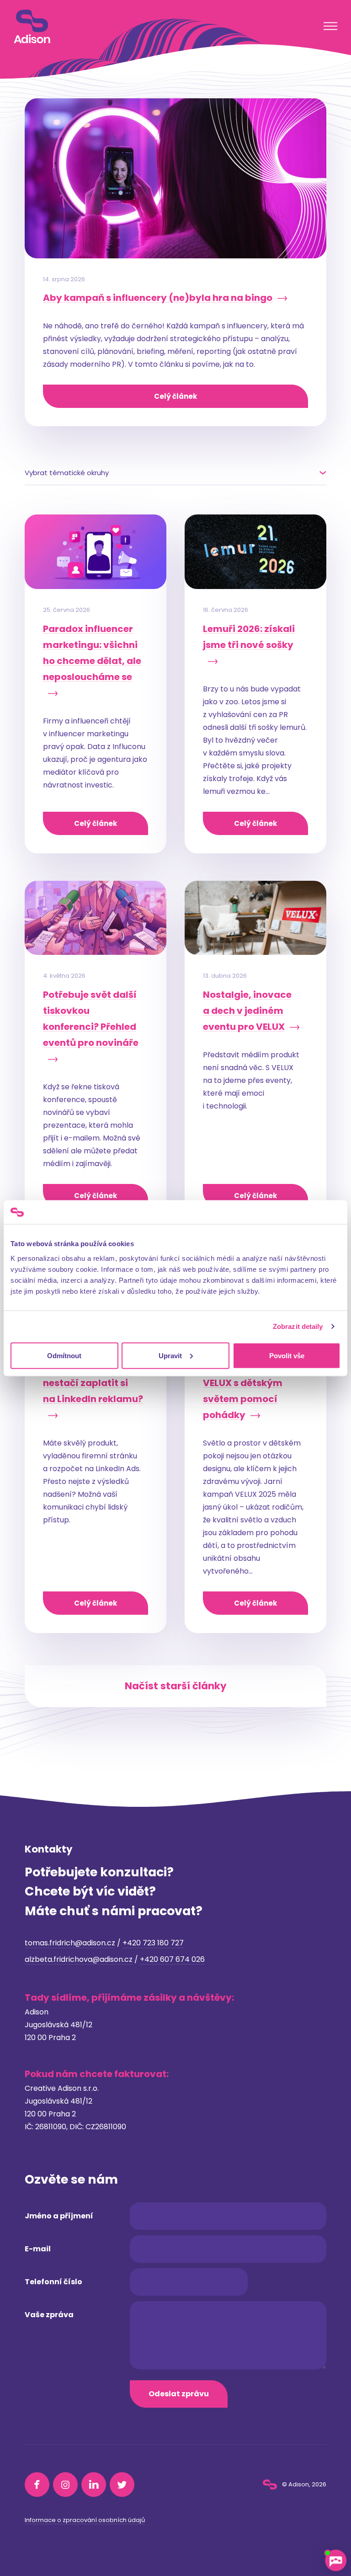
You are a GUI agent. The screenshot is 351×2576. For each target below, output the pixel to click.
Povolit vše (287, 1355)
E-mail (38, 2249)
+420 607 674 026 (172, 1959)
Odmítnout (64, 1355)
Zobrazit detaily (298, 1326)
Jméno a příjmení (59, 2216)
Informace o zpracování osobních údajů (85, 2520)
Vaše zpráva (49, 2315)
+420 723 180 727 (153, 1943)
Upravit (170, 1355)
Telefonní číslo (53, 2282)
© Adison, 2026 (303, 2484)
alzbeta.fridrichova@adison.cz (79, 1959)
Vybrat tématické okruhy (67, 473)
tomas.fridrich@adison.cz (70, 1943)
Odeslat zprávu (179, 2394)
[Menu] (330, 26)
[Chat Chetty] (335, 2560)
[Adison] (32, 27)
